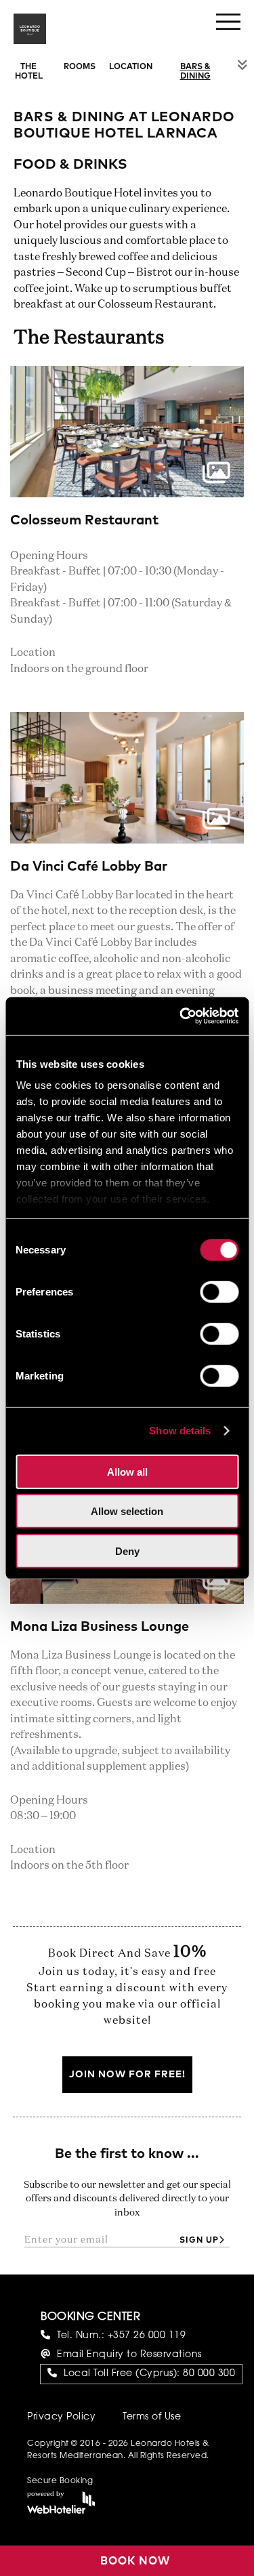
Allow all (127, 1471)
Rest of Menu (242, 65)
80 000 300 (209, 2374)
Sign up (199, 2241)
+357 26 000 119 (147, 2336)
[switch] (219, 1291)
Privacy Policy (61, 2417)
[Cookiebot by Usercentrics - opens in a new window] (181, 1016)
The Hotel (29, 72)
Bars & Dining (195, 72)
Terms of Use (152, 2417)
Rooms (80, 67)
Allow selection (127, 1511)
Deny (127, 1551)
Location (131, 67)
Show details (180, 1431)
